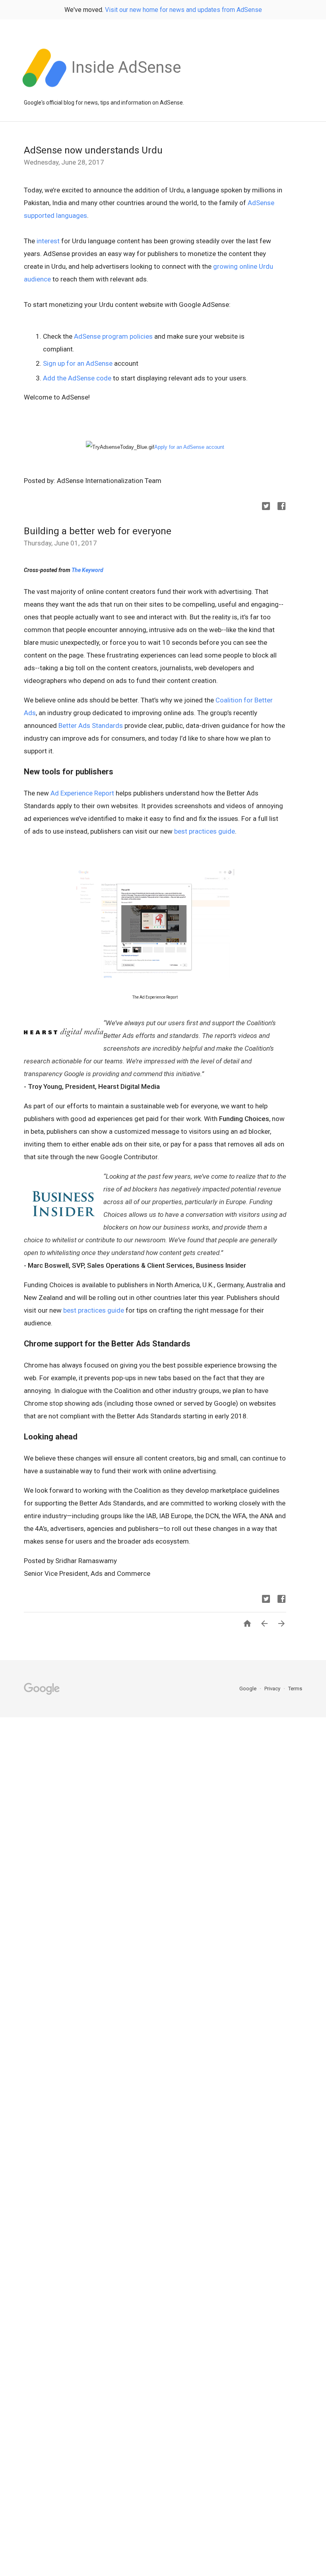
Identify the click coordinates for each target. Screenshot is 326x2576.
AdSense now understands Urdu (93, 150)
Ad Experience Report (82, 793)
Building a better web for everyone (98, 531)
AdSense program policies (113, 336)
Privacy (273, 1689)
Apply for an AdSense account (189, 447)
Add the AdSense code (77, 378)
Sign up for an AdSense (78, 363)
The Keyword (87, 570)
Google (248, 1689)
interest (48, 241)
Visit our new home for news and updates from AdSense (183, 10)
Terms (295, 1689)
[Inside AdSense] (126, 91)
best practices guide (205, 831)
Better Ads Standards (91, 725)
